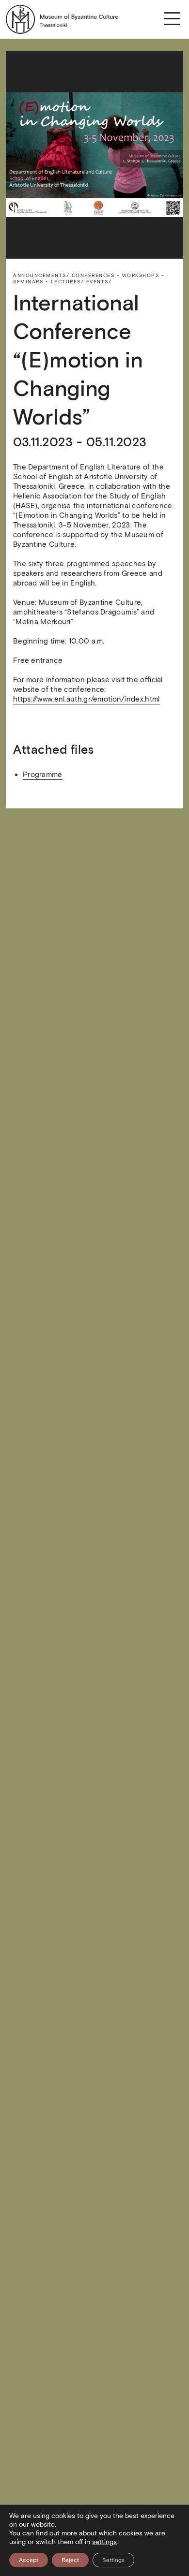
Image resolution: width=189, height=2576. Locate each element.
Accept (29, 2560)
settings (104, 2542)
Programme (43, 775)
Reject (70, 2560)
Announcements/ (41, 275)
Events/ (99, 282)
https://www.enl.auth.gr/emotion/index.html (87, 699)
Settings (113, 2560)
